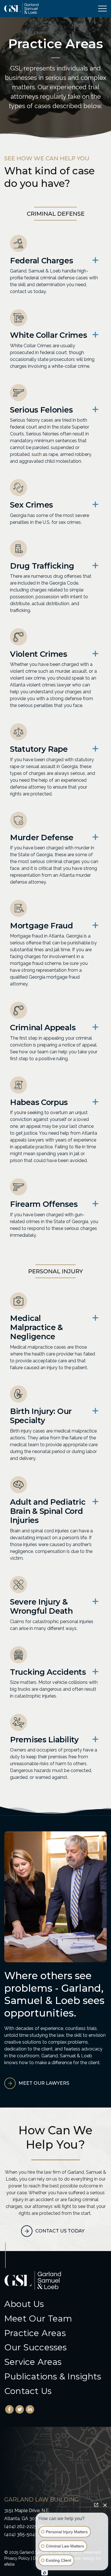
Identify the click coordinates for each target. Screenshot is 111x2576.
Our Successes (36, 2347)
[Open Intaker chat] (45, 2573)
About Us (24, 2304)
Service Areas (33, 2362)
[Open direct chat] (96, 2505)
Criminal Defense (56, 214)
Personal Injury (55, 1271)
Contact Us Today (60, 2231)
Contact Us (28, 2391)
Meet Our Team (38, 2319)
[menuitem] (55, 2304)
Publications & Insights (53, 2377)
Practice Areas (35, 2333)
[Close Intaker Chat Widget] (105, 2505)
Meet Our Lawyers (44, 2083)
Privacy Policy (17, 2558)
